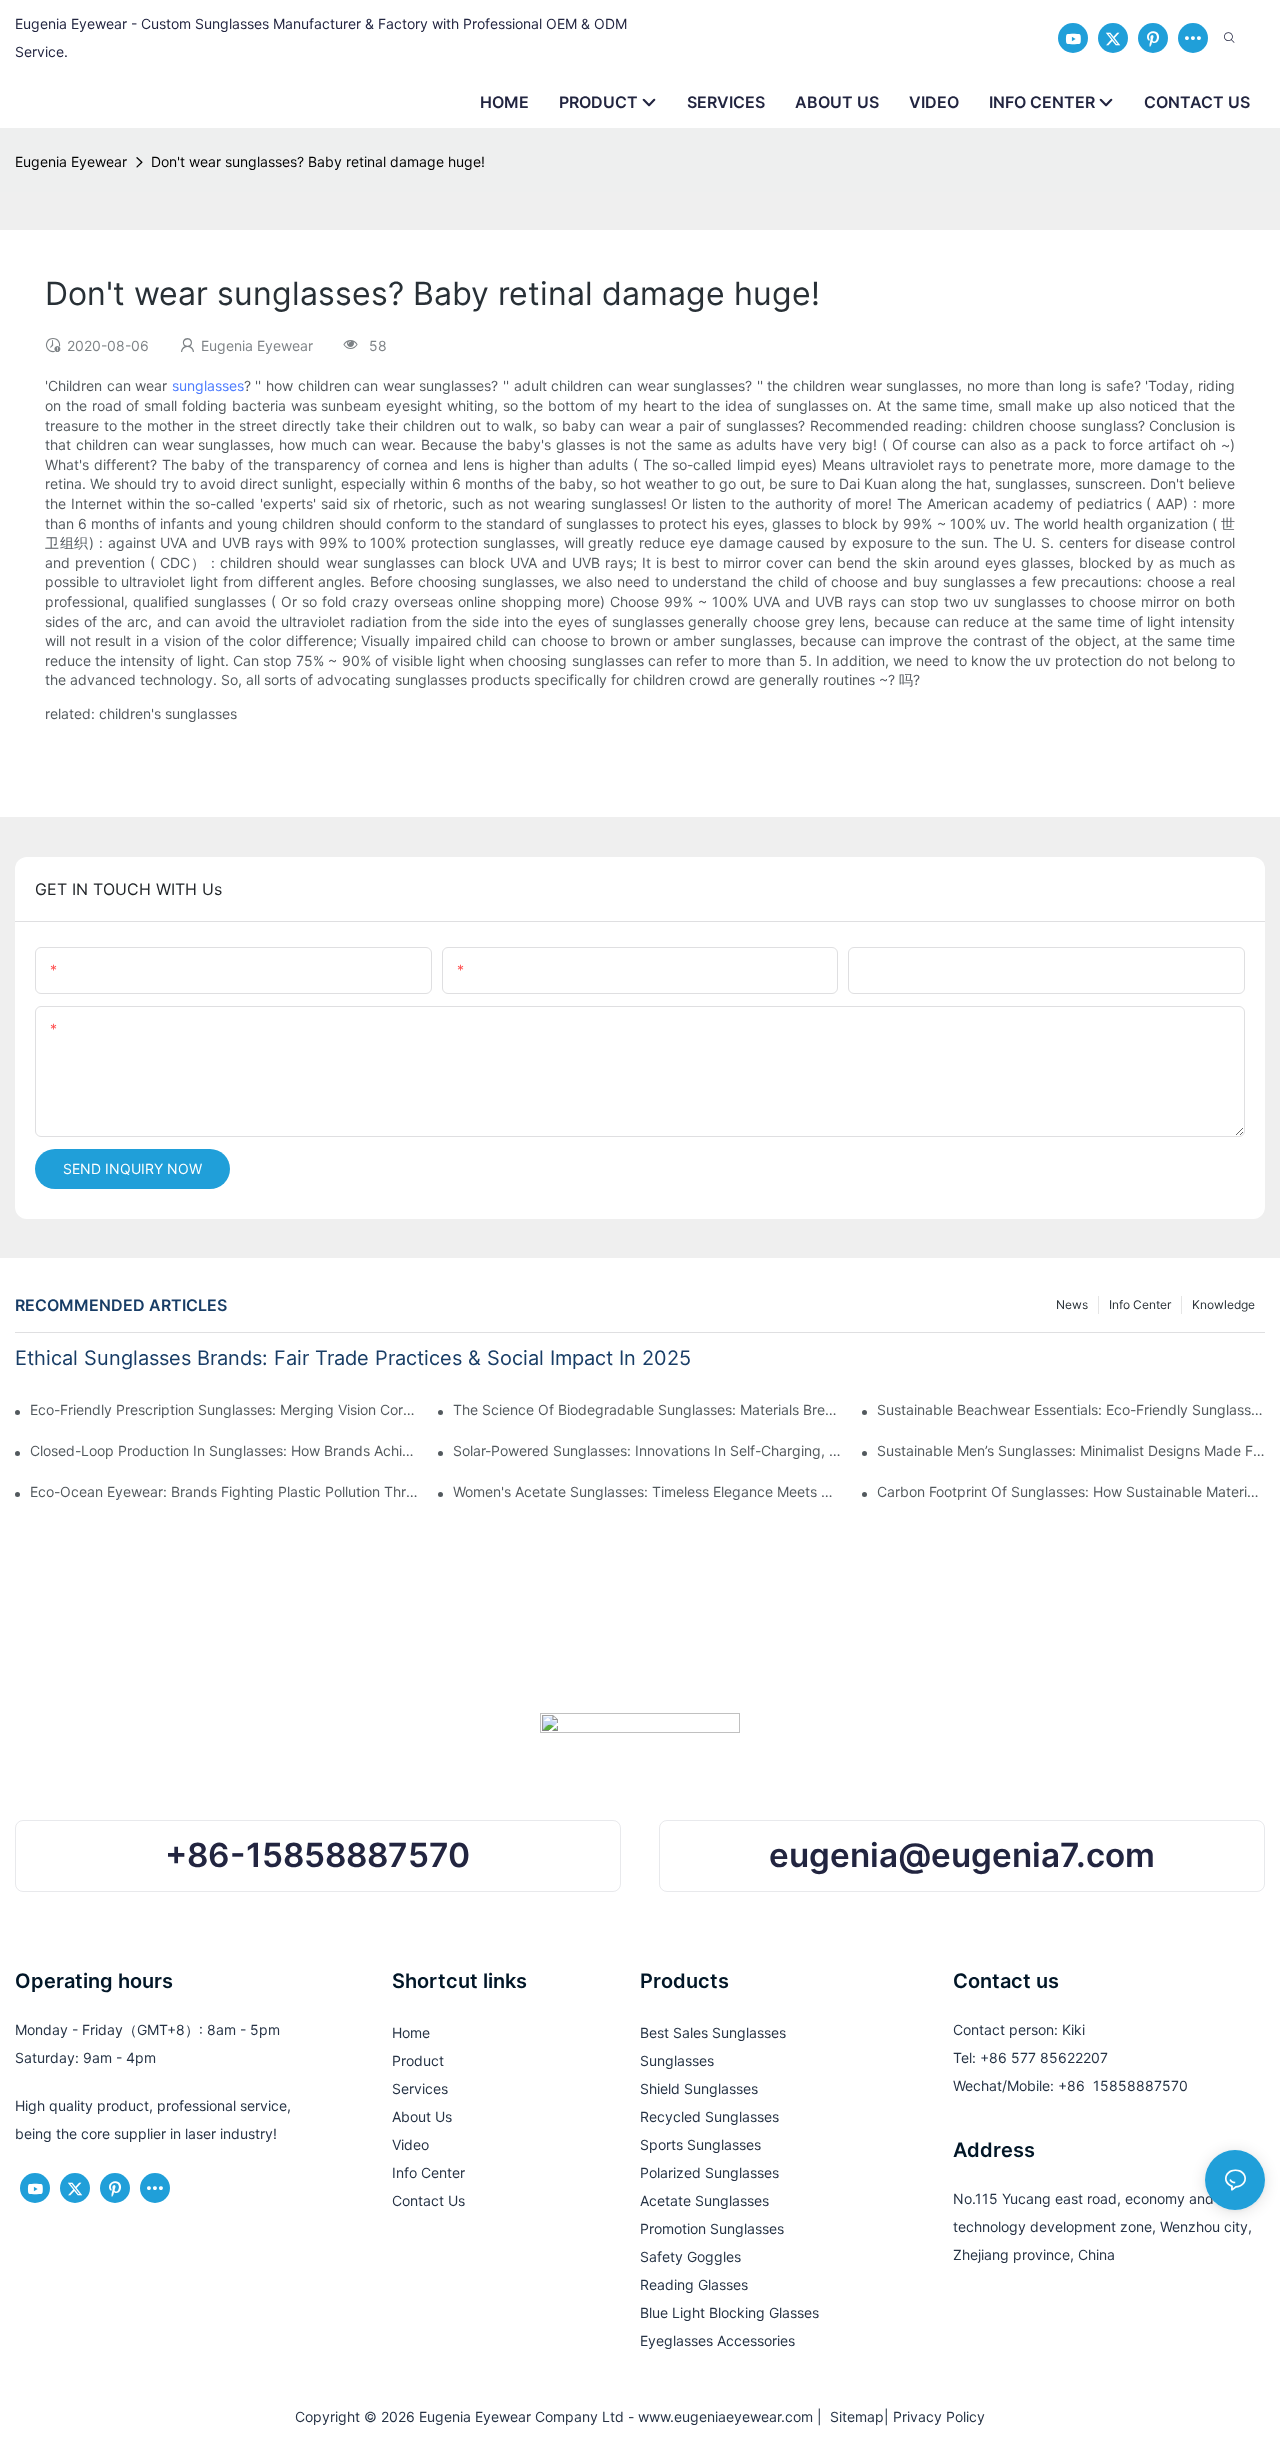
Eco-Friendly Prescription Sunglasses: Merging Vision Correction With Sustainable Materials (224, 1409)
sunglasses (208, 385)
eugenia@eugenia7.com (962, 1855)
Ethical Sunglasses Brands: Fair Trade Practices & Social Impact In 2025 (353, 1358)
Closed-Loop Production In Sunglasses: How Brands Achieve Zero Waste (224, 1450)
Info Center (1140, 1304)
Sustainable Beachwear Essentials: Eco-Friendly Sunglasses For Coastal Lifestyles (1071, 1409)
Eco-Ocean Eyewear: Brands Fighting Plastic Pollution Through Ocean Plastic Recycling (224, 1491)
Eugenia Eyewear (71, 161)
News (1072, 1304)
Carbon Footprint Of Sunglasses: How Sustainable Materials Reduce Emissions (1071, 1491)
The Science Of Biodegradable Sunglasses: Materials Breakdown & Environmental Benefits (647, 1409)
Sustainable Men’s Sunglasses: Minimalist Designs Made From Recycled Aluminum (1071, 1450)
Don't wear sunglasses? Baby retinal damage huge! (318, 161)
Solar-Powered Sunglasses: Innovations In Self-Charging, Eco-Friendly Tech (647, 1450)
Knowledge (1223, 1304)
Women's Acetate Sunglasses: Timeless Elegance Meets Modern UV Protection (647, 1491)
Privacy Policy (939, 2416)
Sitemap (853, 2416)
